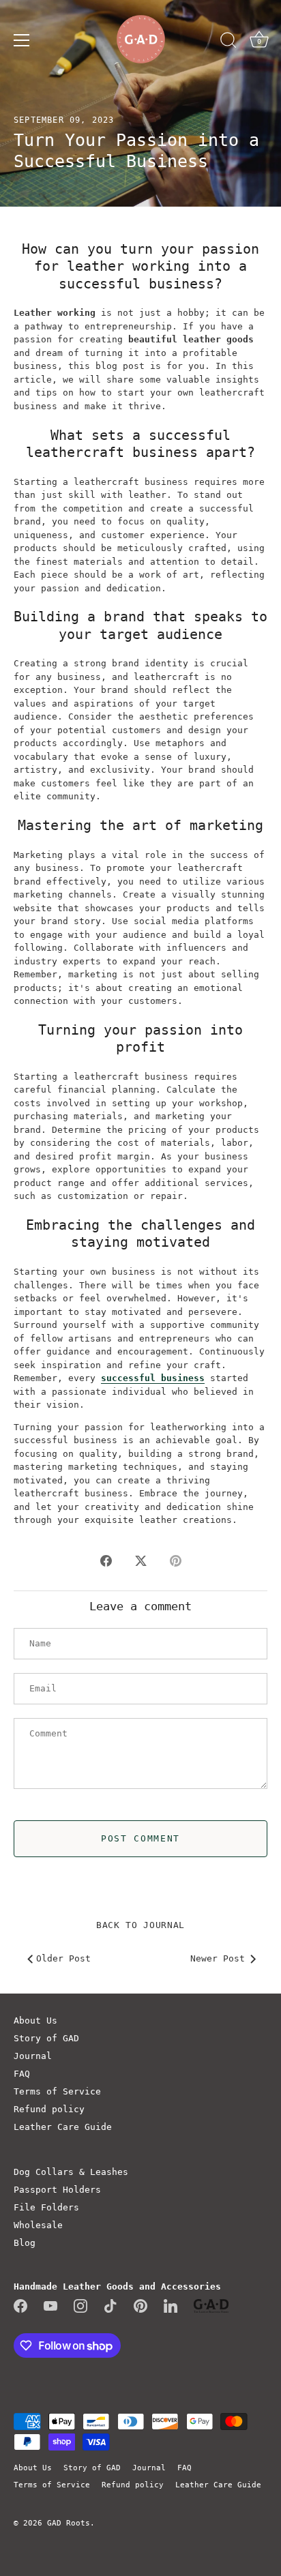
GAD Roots (69, 2523)
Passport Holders (57, 2190)
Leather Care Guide (63, 2127)
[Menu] (22, 40)
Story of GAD (46, 2038)
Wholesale (38, 2225)
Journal (33, 2056)
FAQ (22, 2074)
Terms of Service (57, 2091)
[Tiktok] (110, 2306)
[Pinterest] (140, 2306)
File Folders (46, 2207)
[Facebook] (20, 2306)
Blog (25, 2243)
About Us (35, 2020)
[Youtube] (50, 2306)
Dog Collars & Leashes (71, 2172)
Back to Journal (140, 1925)
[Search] (228, 42)
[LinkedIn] (171, 2306)
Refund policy (49, 2109)
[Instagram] (80, 2306)
